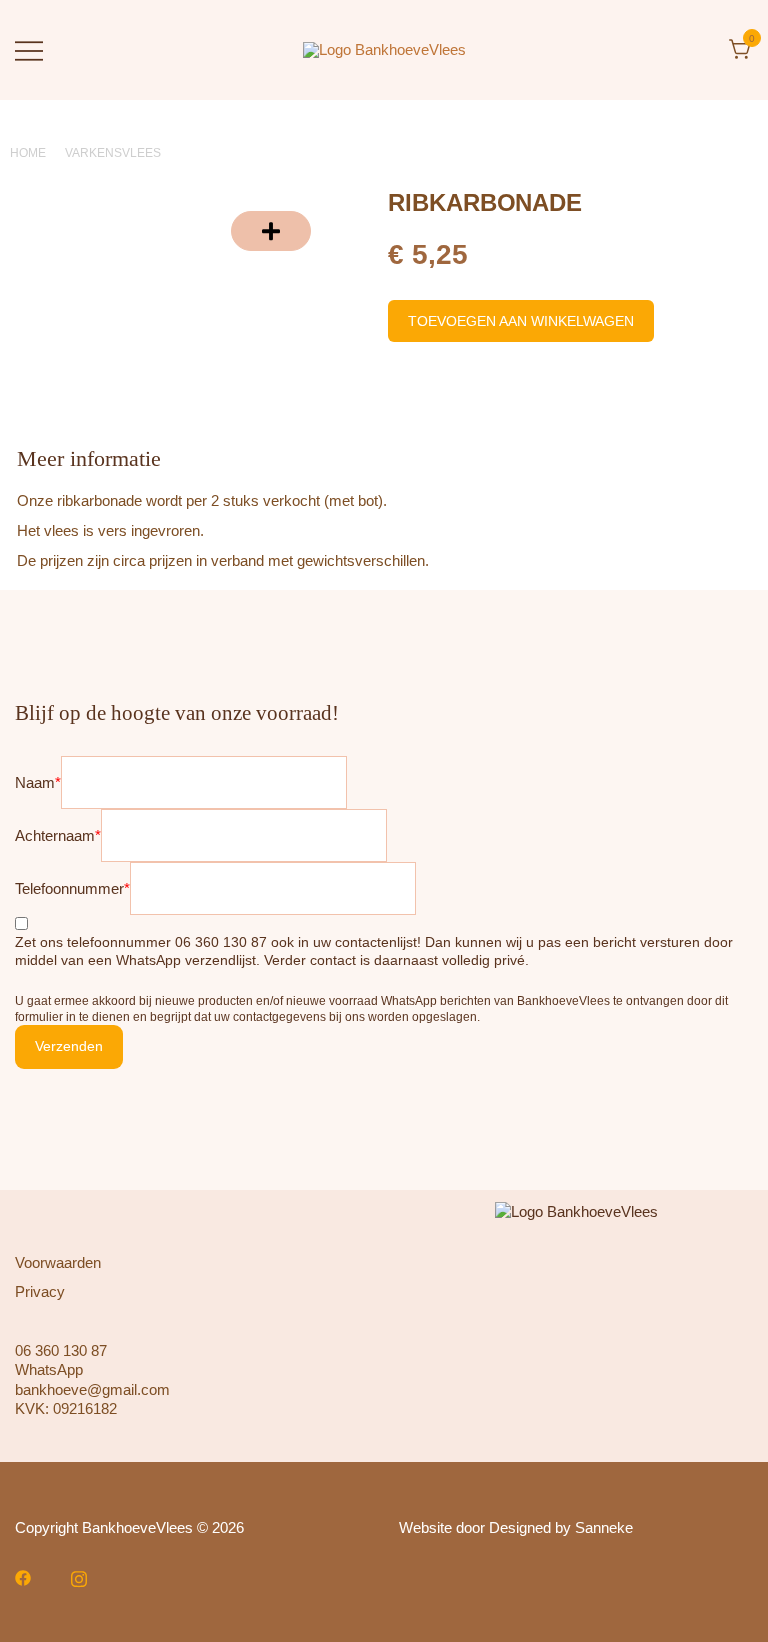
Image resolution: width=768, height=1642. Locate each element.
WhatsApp (49, 1369)
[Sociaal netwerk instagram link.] (79, 1576)
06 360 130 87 (61, 1350)
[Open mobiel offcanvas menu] (29, 49)
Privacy (40, 1291)
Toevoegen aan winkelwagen (521, 321)
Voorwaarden (58, 1262)
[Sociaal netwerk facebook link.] (23, 1576)
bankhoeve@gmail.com (92, 1389)
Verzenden (69, 1046)
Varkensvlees (113, 153)
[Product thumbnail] (271, 231)
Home (28, 153)
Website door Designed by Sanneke (516, 1527)
